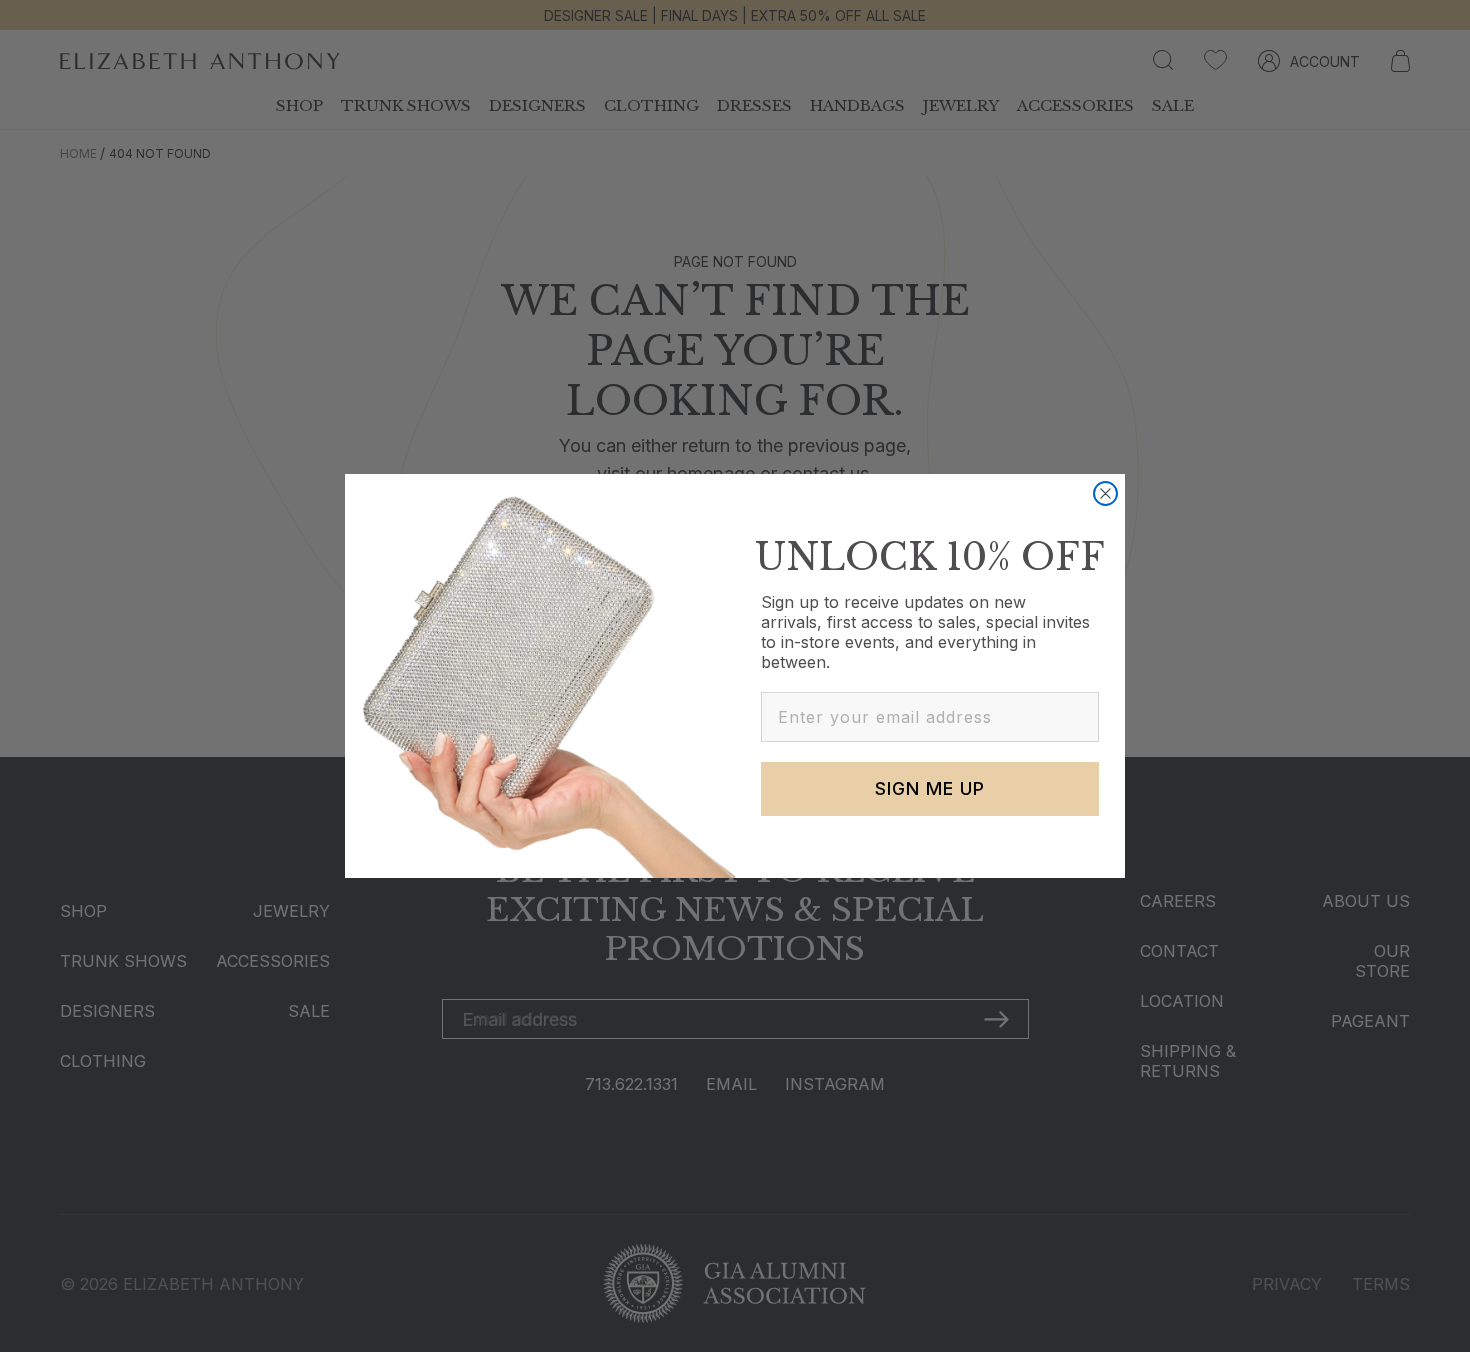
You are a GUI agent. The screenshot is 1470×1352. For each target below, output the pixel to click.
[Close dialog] (1105, 493)
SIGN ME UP (930, 788)
